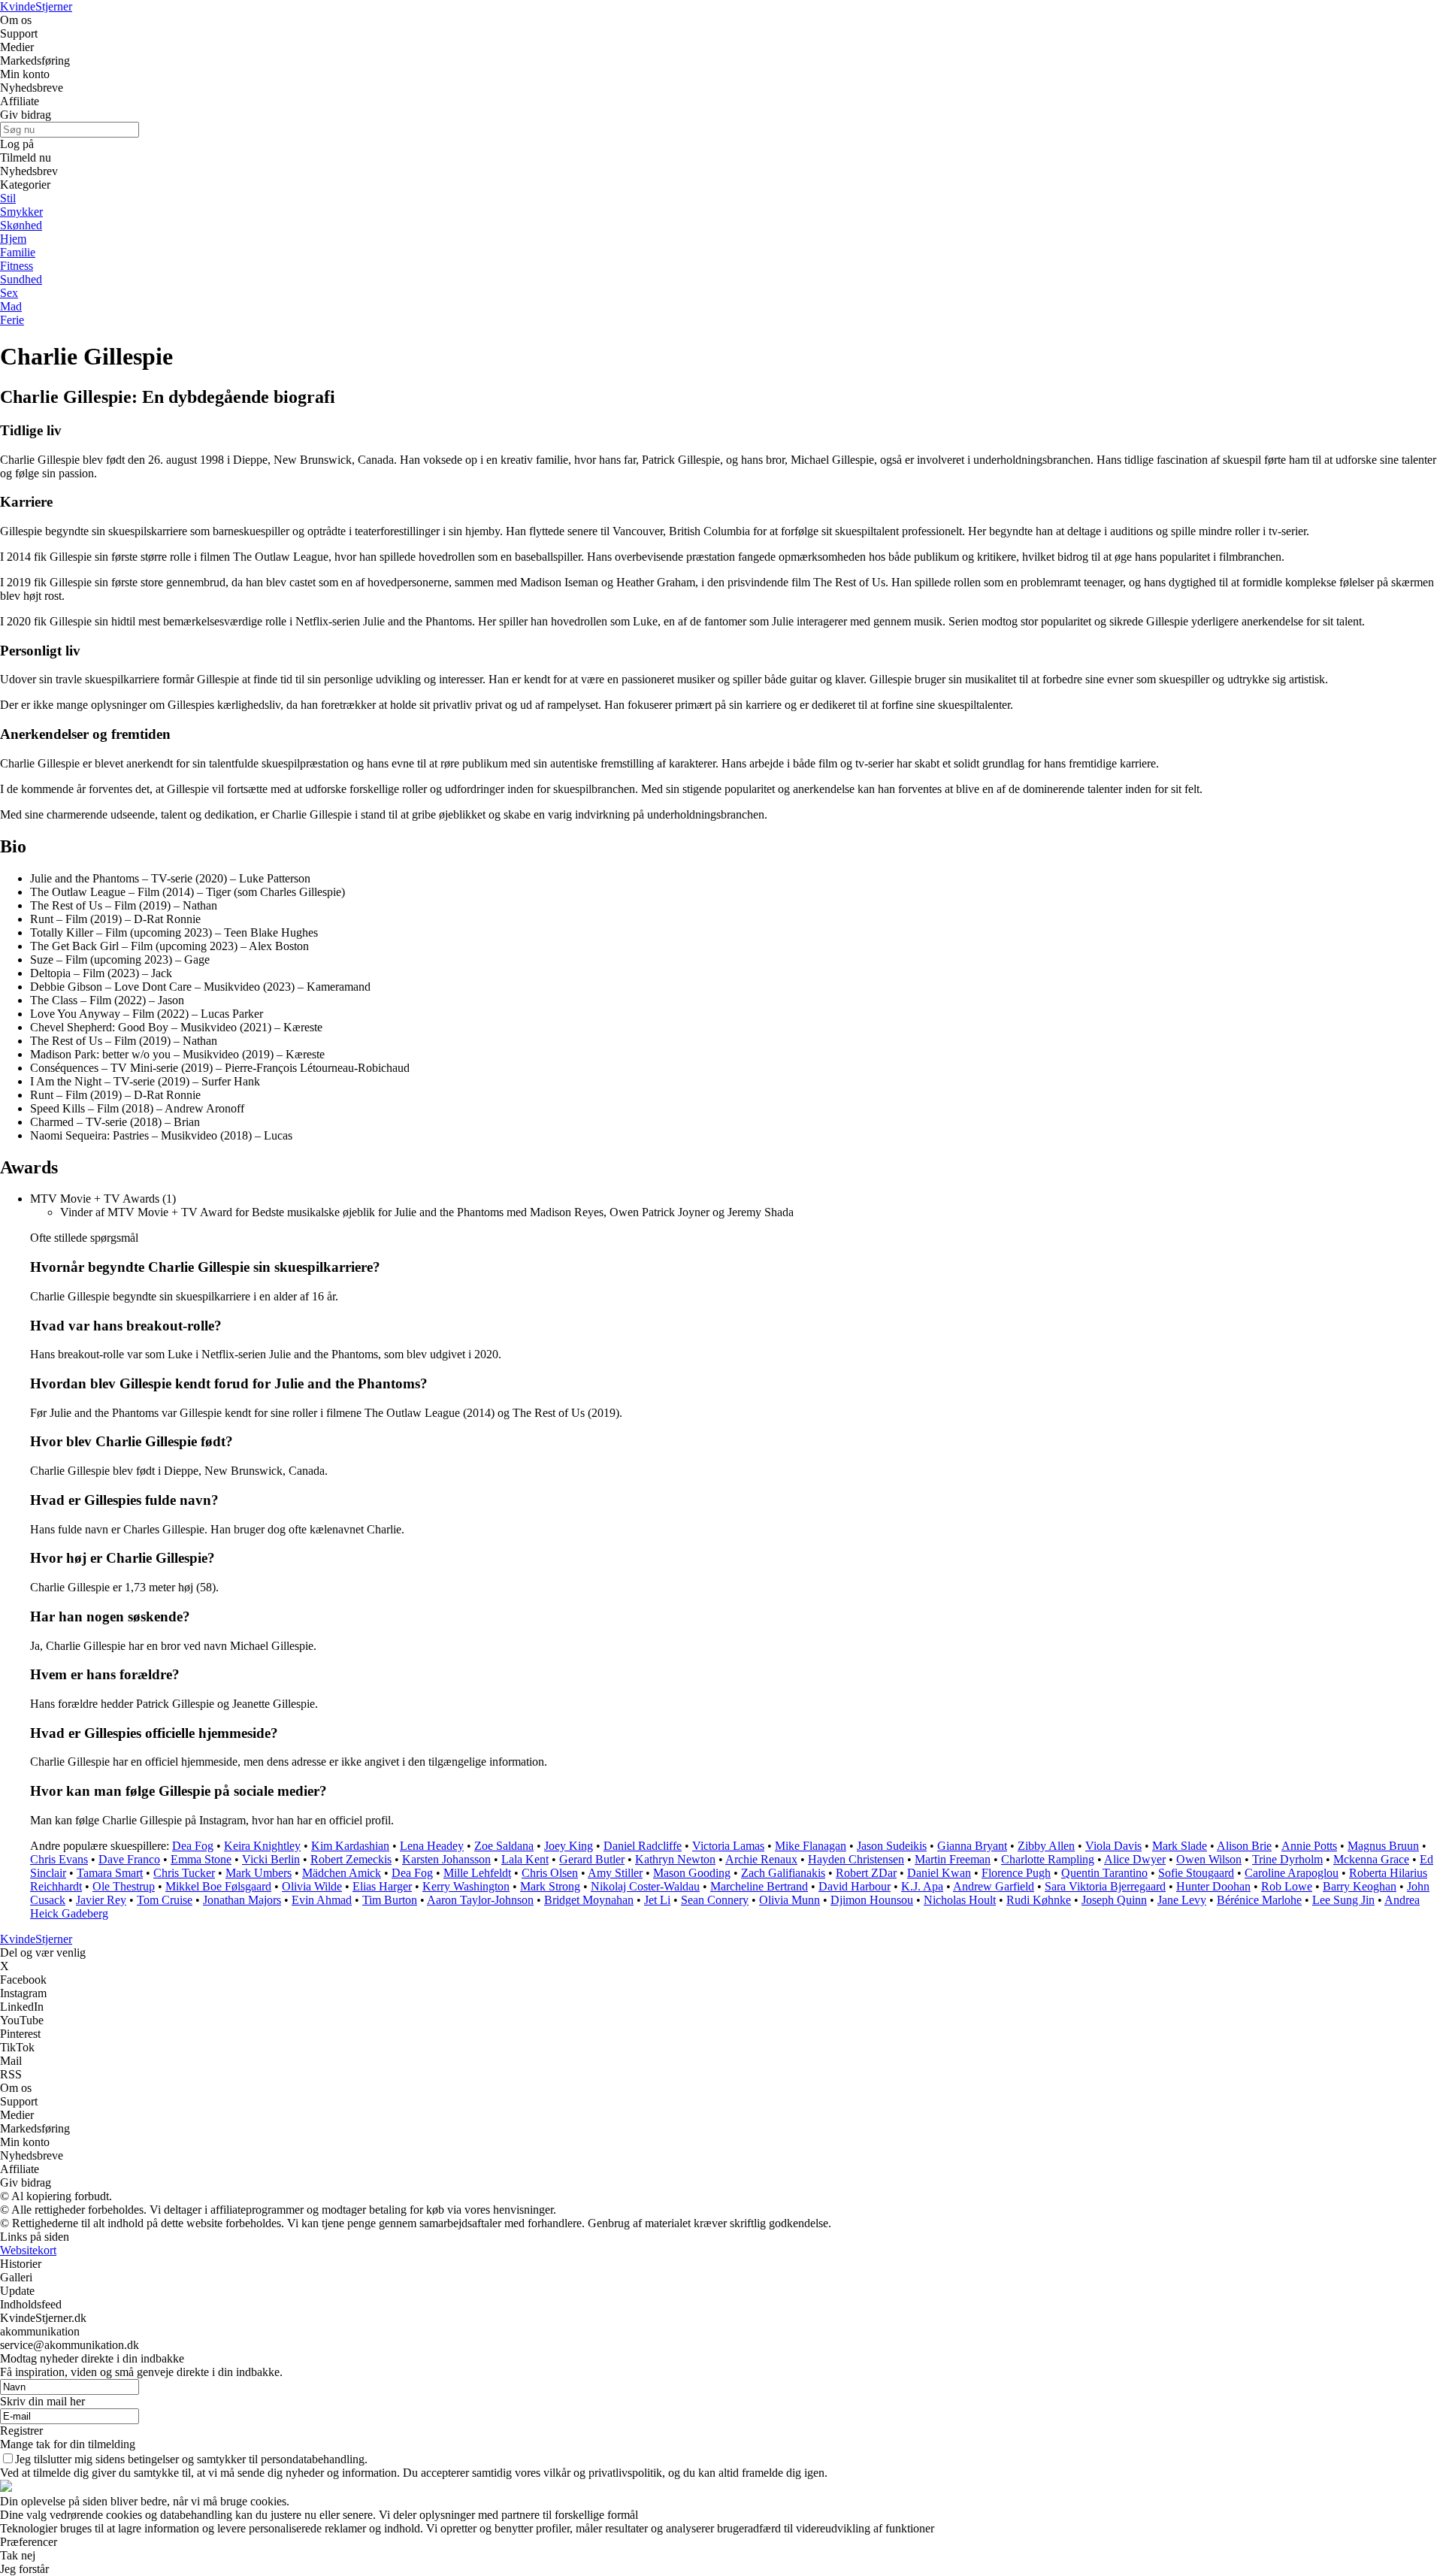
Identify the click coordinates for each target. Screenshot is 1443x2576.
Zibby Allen (1046, 1846)
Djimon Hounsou (872, 1900)
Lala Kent (525, 1859)
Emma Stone (201, 1859)
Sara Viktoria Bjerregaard (1105, 1886)
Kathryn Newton (675, 1859)
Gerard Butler (592, 1859)
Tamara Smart (110, 1873)
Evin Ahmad (322, 1900)
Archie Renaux (761, 1859)
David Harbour (855, 1886)
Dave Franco (129, 1859)
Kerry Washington (466, 1886)
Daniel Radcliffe (643, 1846)
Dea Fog (193, 1846)
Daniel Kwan (939, 1873)
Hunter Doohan (1213, 1886)
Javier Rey (101, 1900)
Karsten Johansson (446, 1859)
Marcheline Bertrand (759, 1886)
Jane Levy (1182, 1900)
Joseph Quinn (1114, 1900)
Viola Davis (1113, 1846)
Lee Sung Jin (1343, 1900)
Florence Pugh (1016, 1873)
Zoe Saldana (504, 1846)
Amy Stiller (615, 1873)
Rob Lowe (1287, 1886)
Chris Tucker (184, 1873)
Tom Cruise (165, 1900)
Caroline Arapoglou (1292, 1873)
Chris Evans (59, 1859)
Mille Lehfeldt (477, 1873)
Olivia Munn (790, 1900)
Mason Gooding (692, 1873)
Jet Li (657, 1900)
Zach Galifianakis (783, 1873)
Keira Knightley (262, 1846)
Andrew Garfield (994, 1886)
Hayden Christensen (856, 1859)
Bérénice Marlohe (1259, 1900)
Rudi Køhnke (1039, 1900)
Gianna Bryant (972, 1846)
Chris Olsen (550, 1873)
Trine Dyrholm (1287, 1859)
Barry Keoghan (1360, 1886)
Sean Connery (715, 1900)
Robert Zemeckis (351, 1859)
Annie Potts (1309, 1846)
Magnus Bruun (1383, 1846)
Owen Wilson (1209, 1859)
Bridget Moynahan (589, 1900)
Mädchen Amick (342, 1873)
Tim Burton (390, 1900)
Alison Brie (1244, 1846)
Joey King (569, 1846)
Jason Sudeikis (892, 1846)
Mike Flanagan (811, 1846)
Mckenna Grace (1371, 1859)
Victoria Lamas (728, 1846)
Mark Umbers (259, 1873)
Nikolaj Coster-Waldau (645, 1886)
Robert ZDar (866, 1873)
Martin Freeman (953, 1859)
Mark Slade (1180, 1846)
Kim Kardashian (350, 1846)
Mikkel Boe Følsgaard (218, 1886)
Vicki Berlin (271, 1859)
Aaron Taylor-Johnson (480, 1900)
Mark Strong (550, 1886)
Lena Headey (432, 1846)
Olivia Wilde (312, 1886)
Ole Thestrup (124, 1886)
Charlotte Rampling (1048, 1859)
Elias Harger (382, 1886)
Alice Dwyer (1135, 1859)
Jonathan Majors (242, 1900)
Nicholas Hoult (960, 1900)
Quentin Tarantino (1104, 1873)
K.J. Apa (922, 1886)
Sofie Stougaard (1196, 1873)
